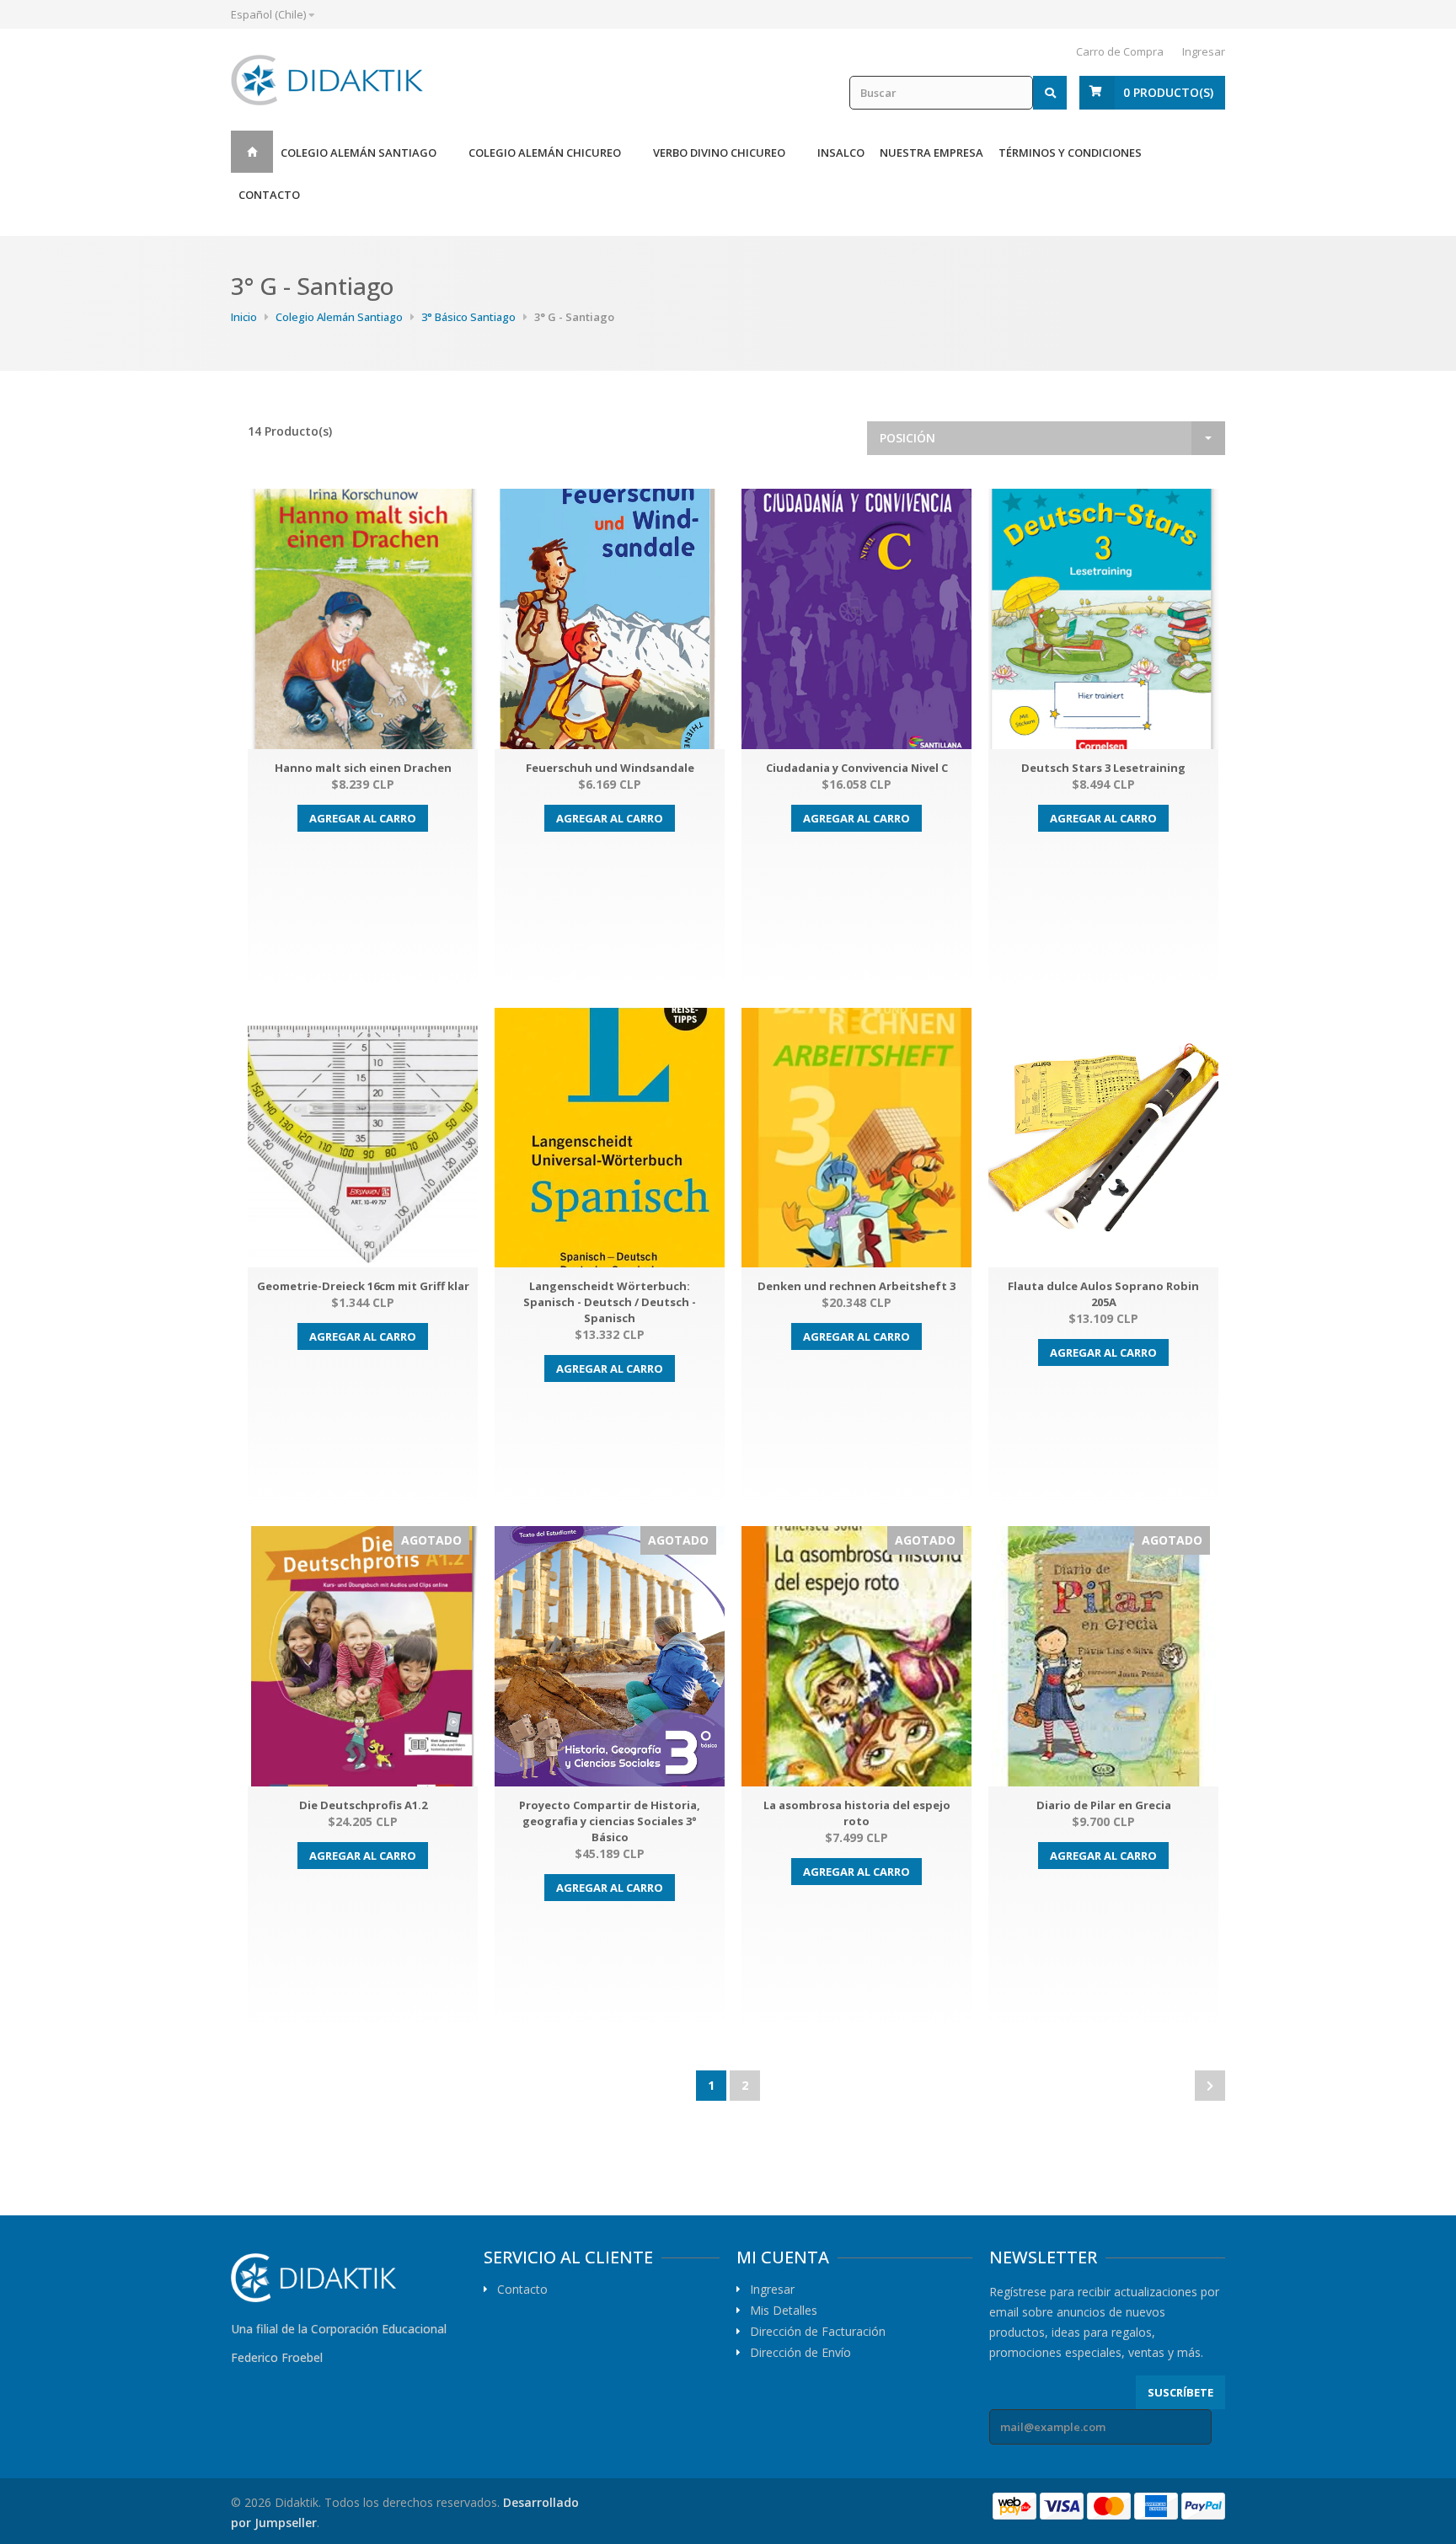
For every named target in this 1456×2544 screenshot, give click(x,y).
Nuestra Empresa (931, 153)
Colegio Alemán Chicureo (545, 153)
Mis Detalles (784, 2311)
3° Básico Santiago (468, 317)
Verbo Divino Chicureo (719, 153)
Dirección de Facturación (818, 2332)
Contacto (269, 195)
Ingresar (1204, 51)
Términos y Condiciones (1070, 153)
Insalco (841, 153)
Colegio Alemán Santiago (359, 153)
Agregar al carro (363, 818)
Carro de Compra (1120, 51)
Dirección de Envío (800, 2353)
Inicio (252, 152)
